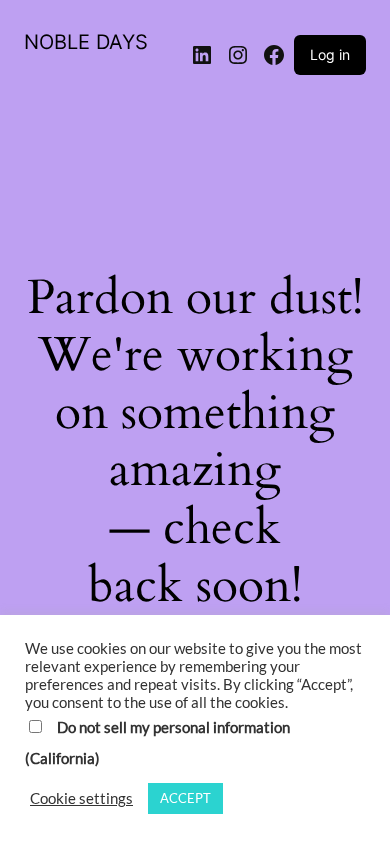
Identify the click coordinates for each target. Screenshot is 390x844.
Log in (330, 54)
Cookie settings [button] (81, 798)
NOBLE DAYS (86, 42)
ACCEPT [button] (185, 798)
